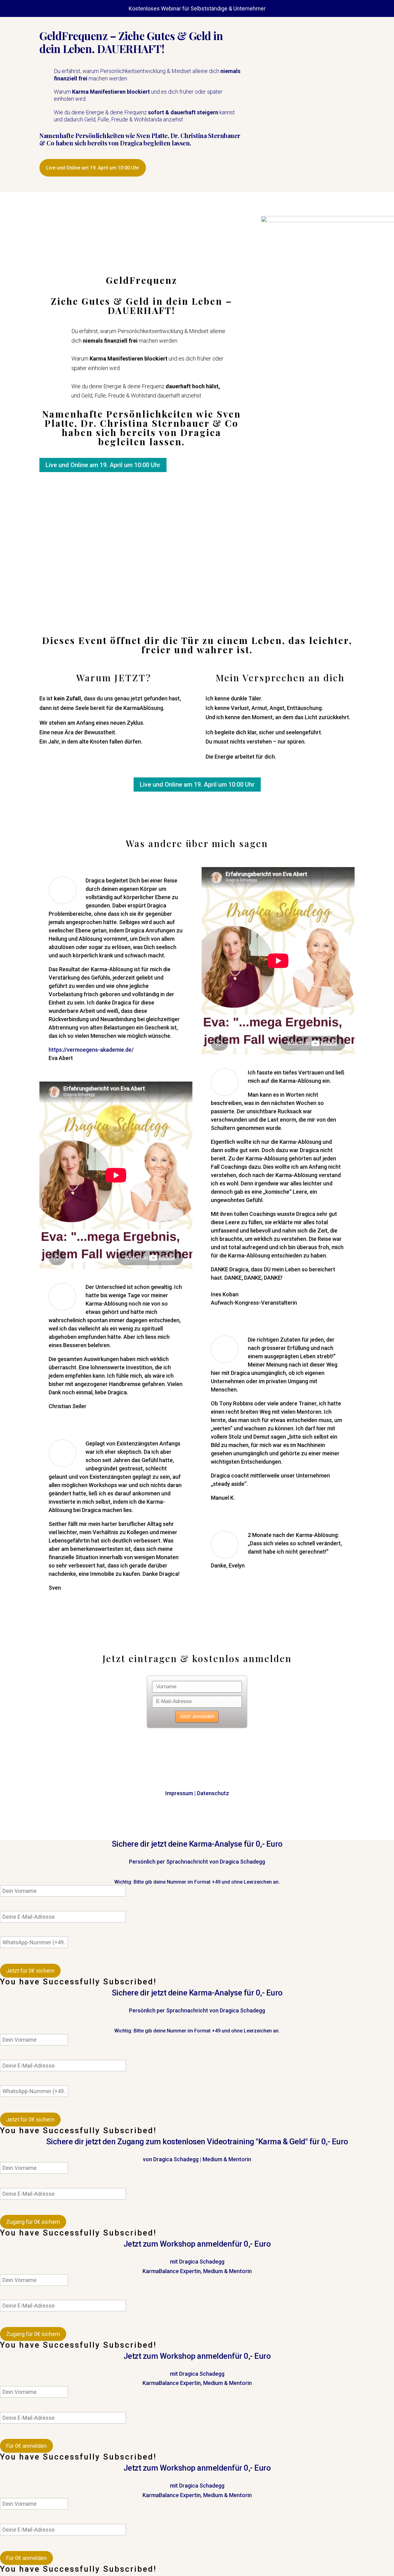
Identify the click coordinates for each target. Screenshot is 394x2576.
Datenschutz (213, 1793)
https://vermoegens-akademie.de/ (91, 1050)
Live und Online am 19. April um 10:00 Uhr (93, 168)
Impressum (179, 1793)
